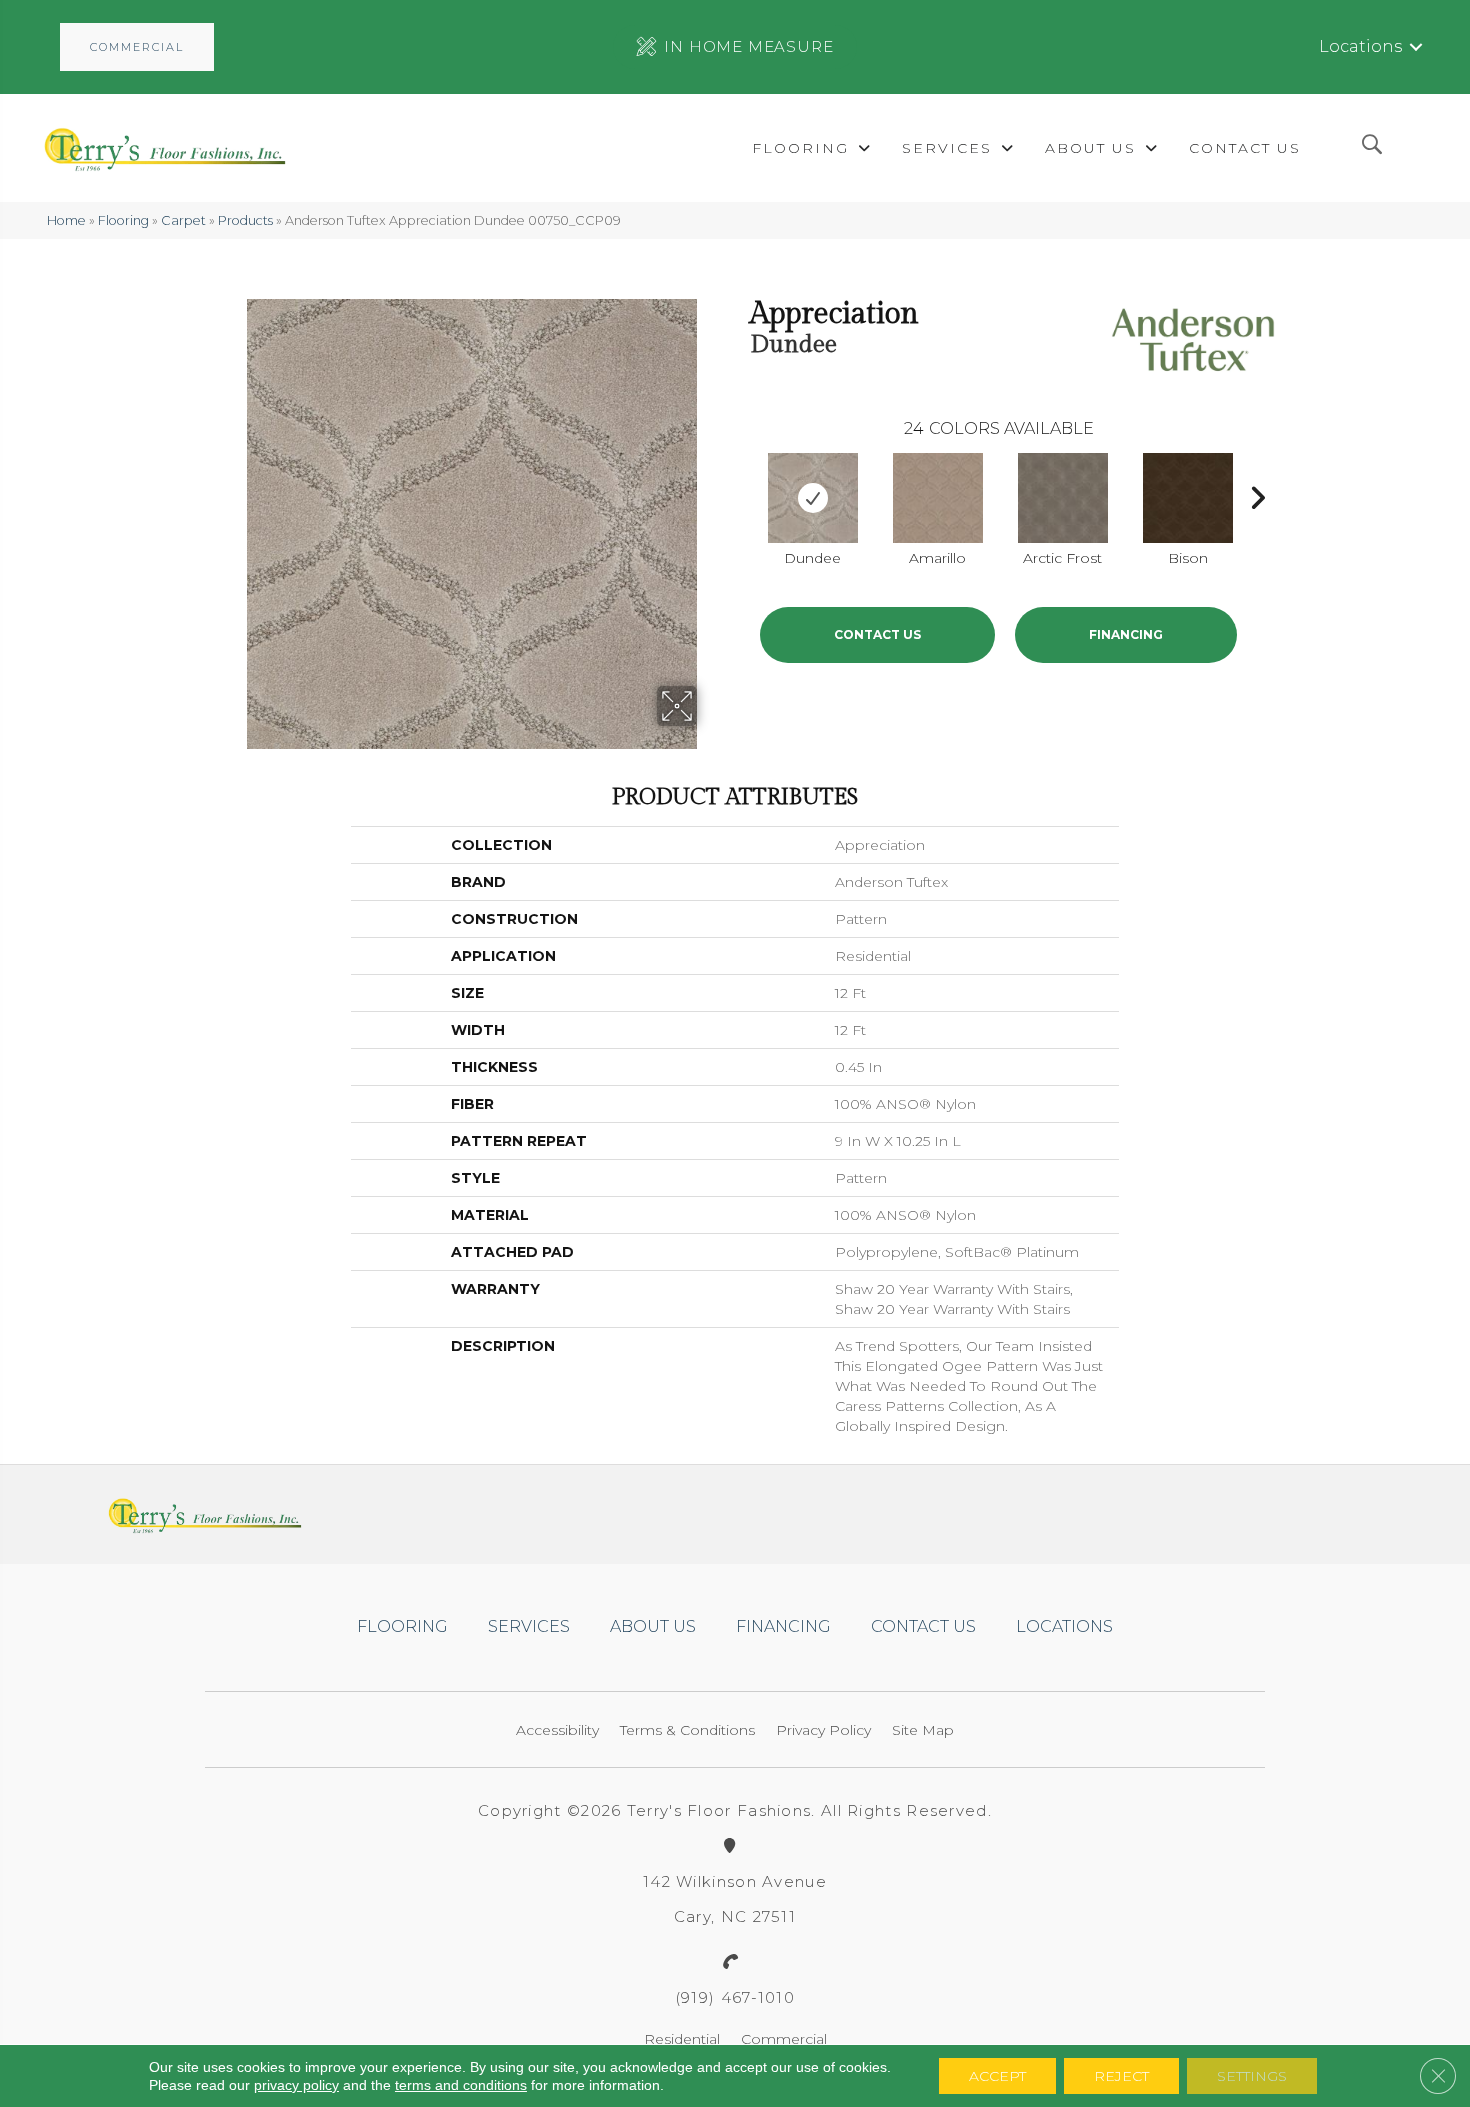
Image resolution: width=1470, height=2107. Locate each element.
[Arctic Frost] (1063, 498)
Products (245, 220)
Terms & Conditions (687, 1730)
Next (1257, 493)
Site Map (923, 1730)
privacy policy (296, 2085)
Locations (1360, 46)
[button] (137, 47)
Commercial (784, 2039)
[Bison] (1188, 498)
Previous (740, 493)
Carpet (183, 220)
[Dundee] (813, 498)
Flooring (123, 220)
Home (66, 220)
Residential (682, 2039)
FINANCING (1126, 634)
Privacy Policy (823, 1730)
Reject (1121, 2076)
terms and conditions (461, 2085)
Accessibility (557, 1730)
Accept (997, 2076)
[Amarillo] (938, 498)
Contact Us (877, 634)
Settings (1252, 2076)
